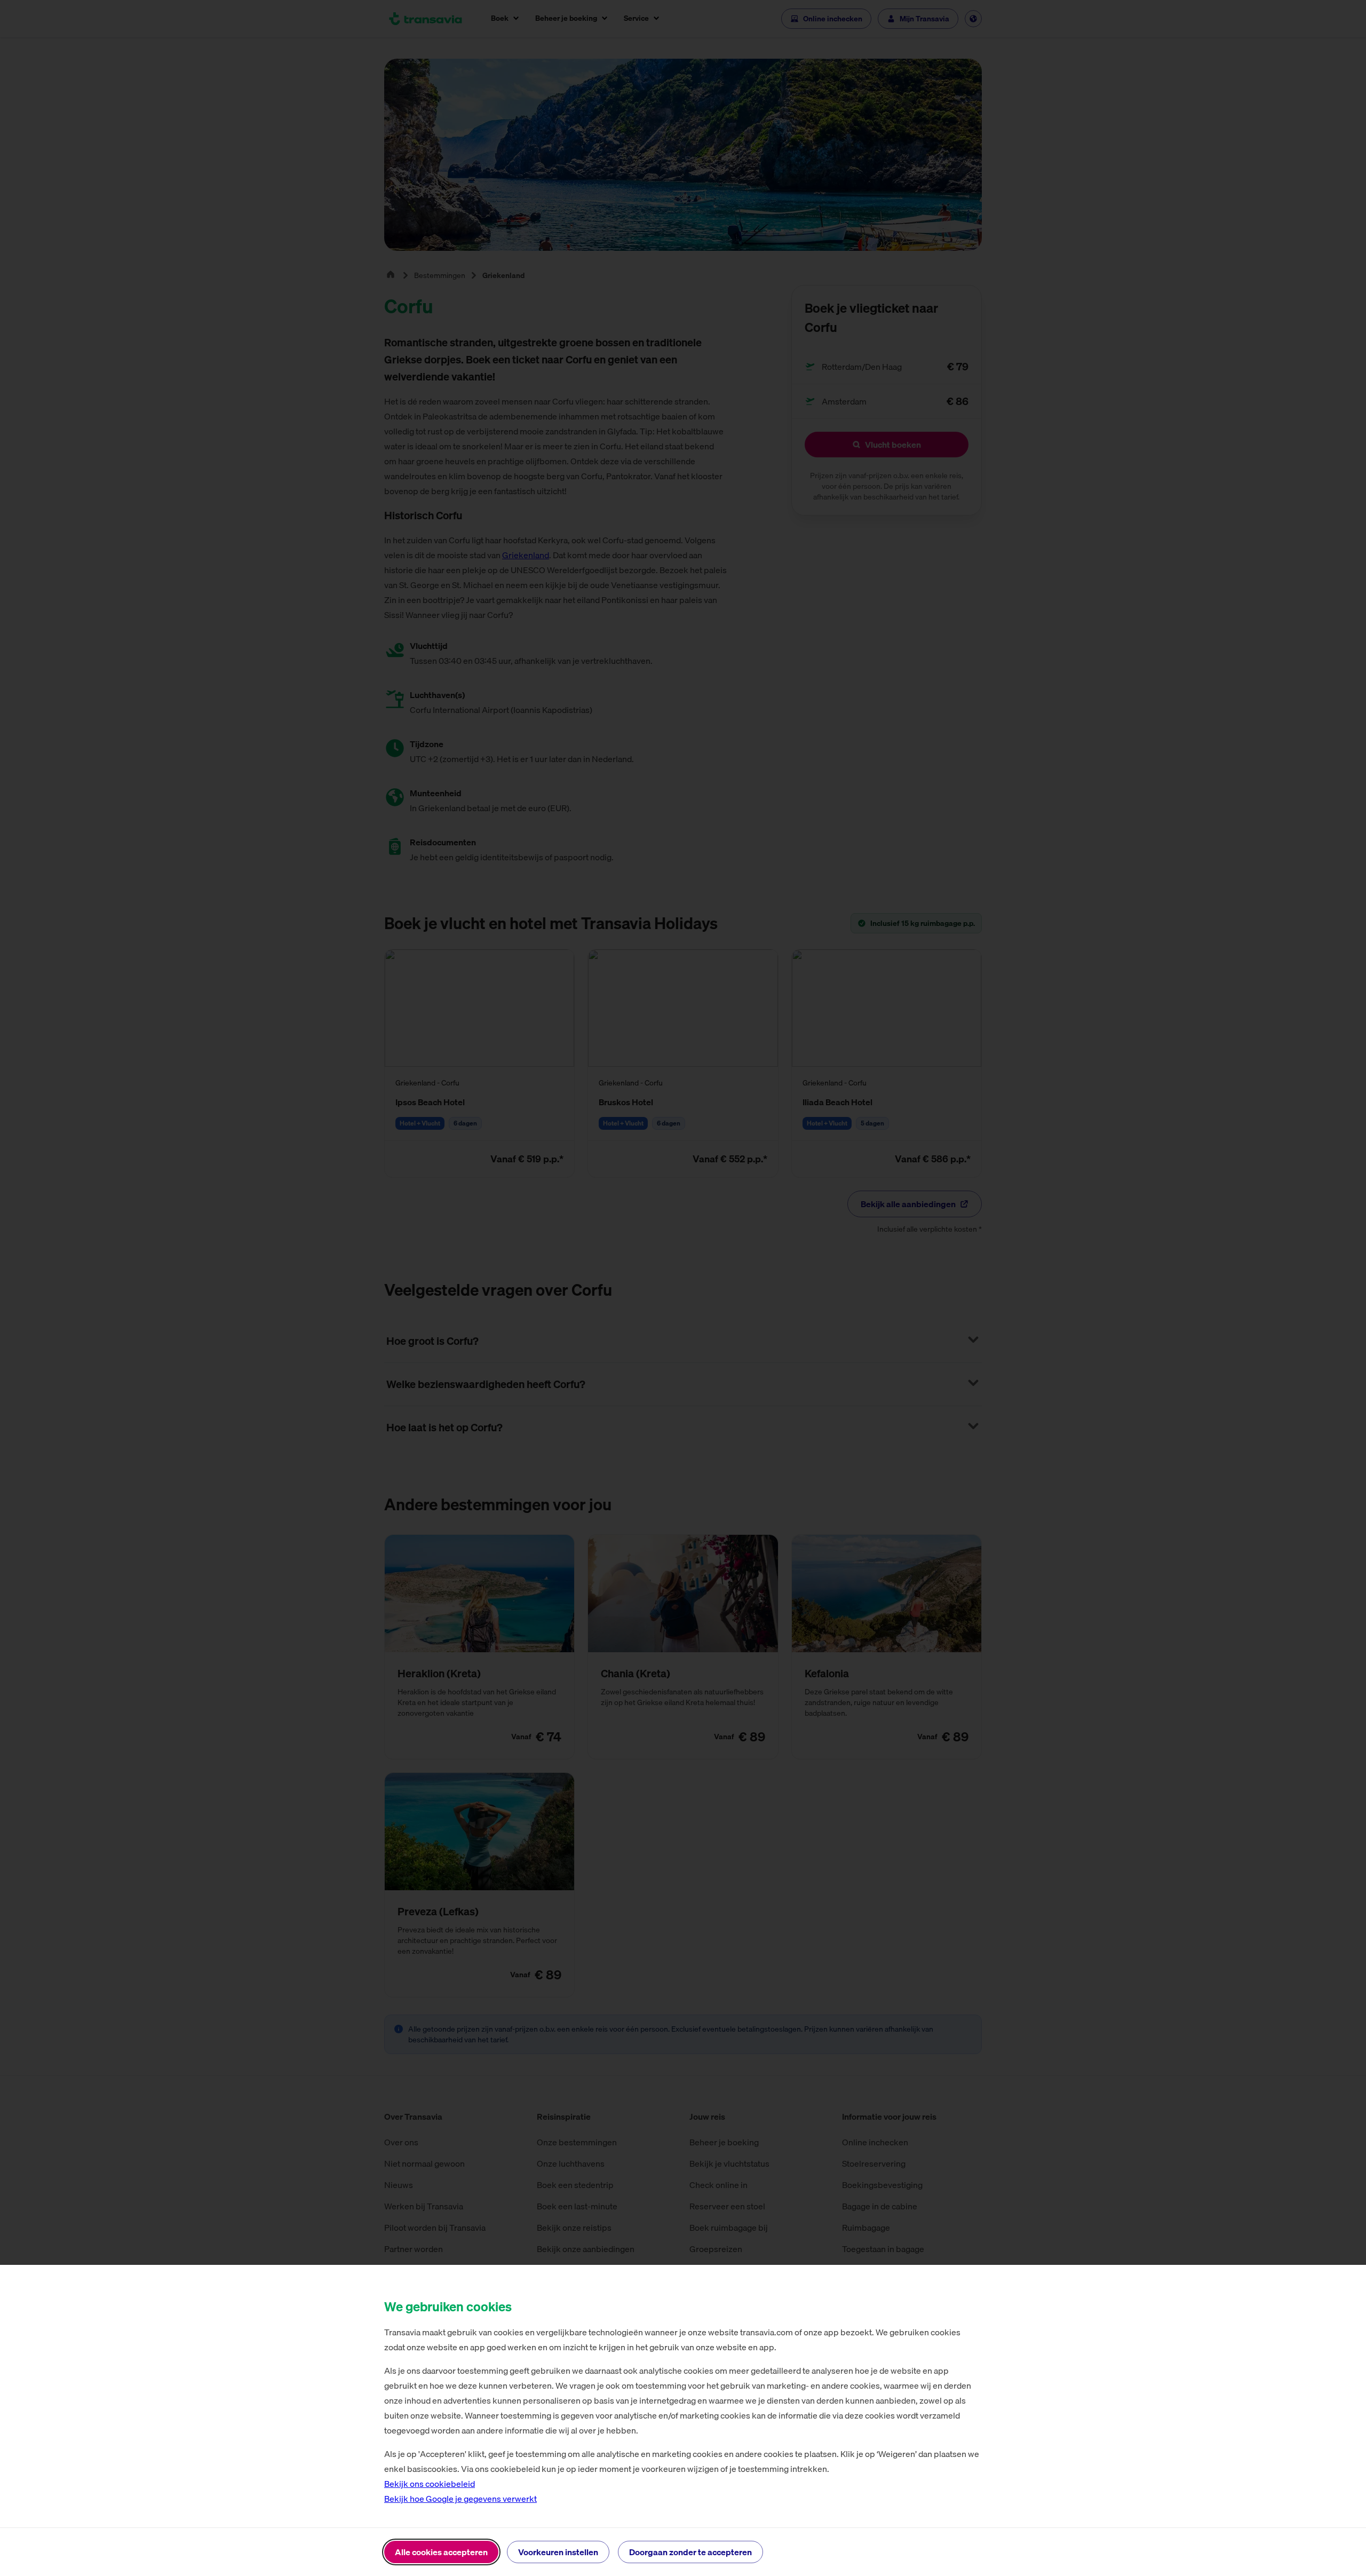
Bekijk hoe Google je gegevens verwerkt (460, 2499)
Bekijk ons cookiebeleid (430, 2484)
